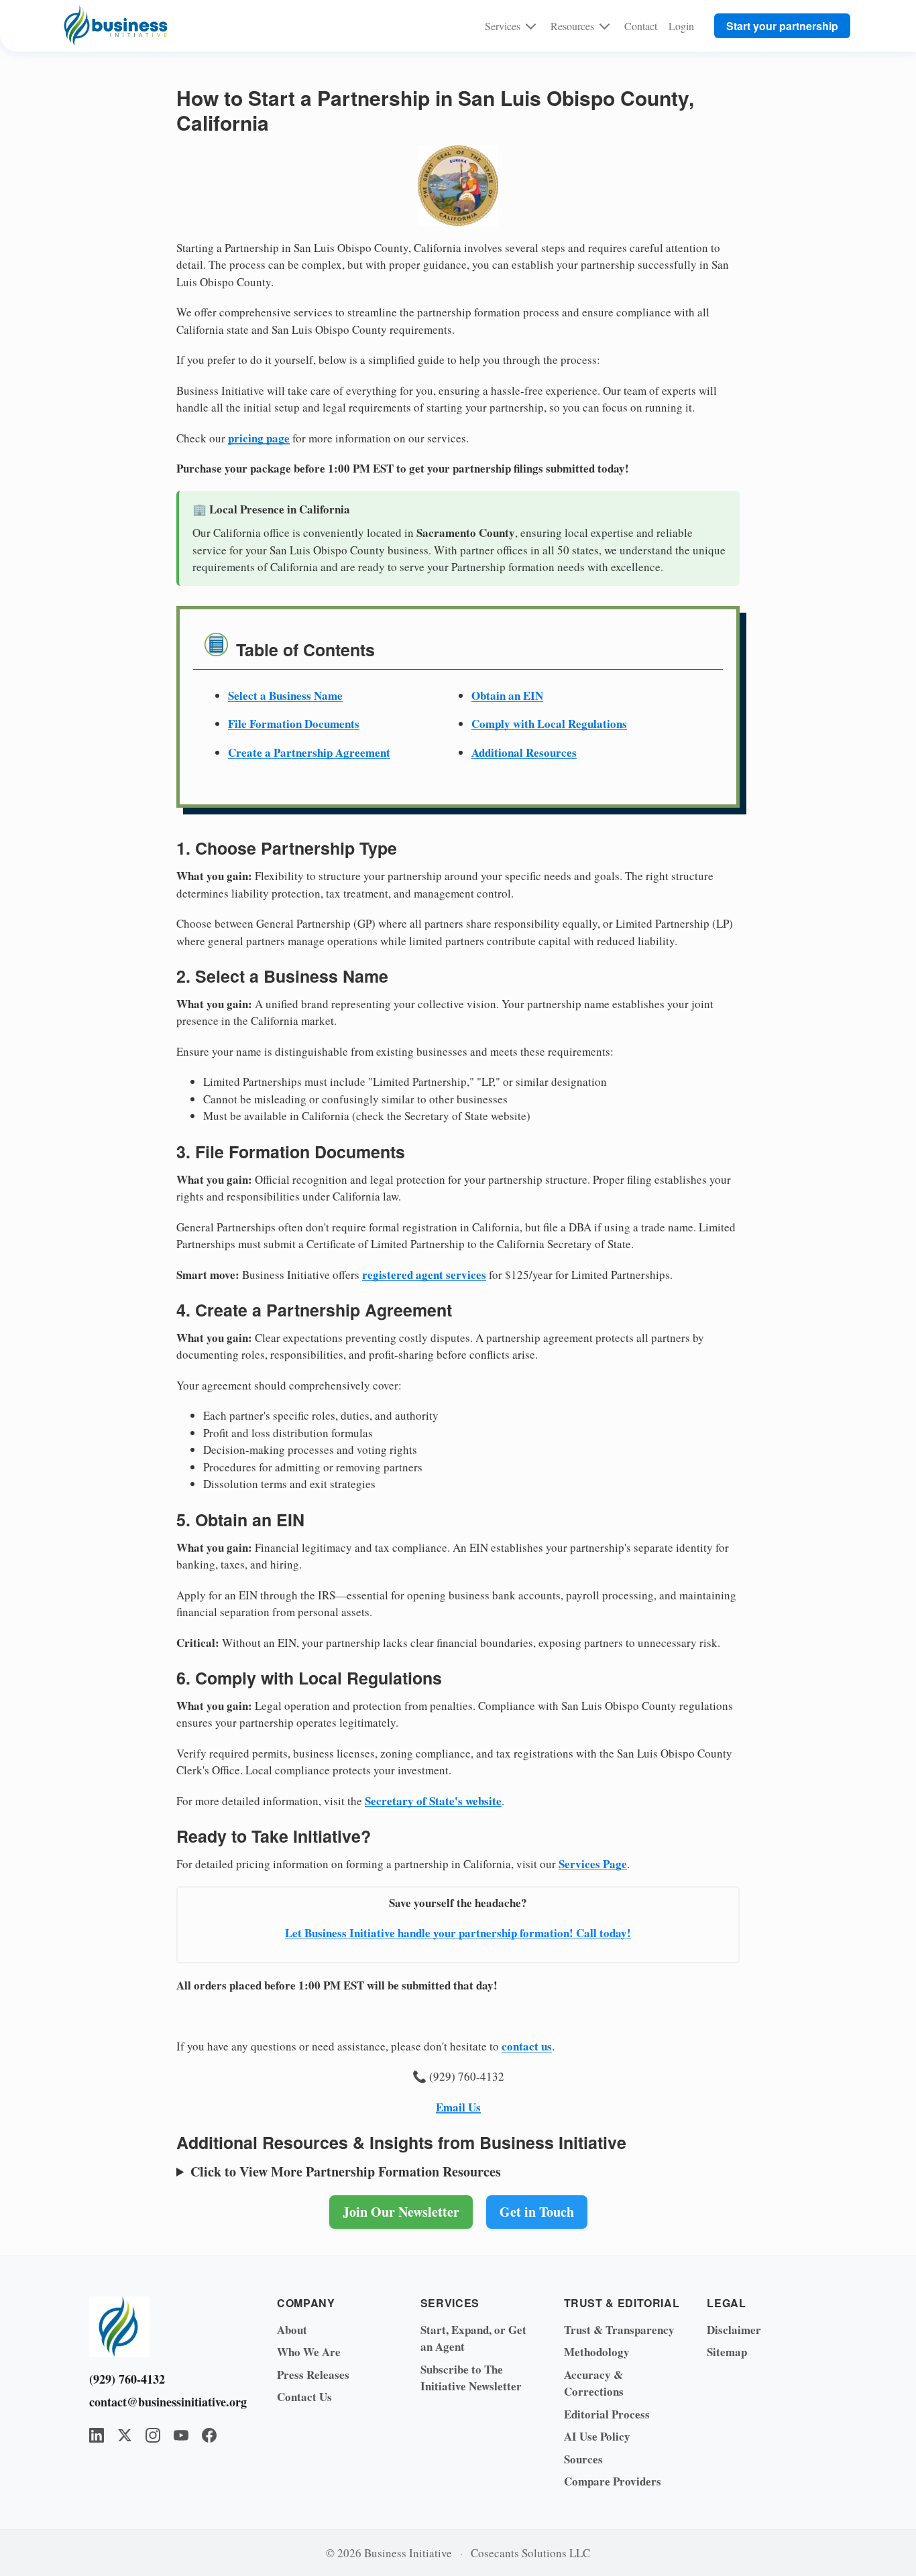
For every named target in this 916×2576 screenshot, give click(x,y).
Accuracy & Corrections (594, 2383)
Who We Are (309, 2352)
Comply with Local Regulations (549, 724)
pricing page (259, 438)
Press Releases (313, 2375)
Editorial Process (607, 2414)
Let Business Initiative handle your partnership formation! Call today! (458, 1933)
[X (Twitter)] (125, 2435)
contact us (527, 2046)
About (292, 2330)
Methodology (597, 2352)
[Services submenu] (531, 25)
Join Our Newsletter (401, 2212)
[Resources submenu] (605, 25)
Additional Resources (524, 752)
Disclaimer (734, 2330)
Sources (583, 2459)
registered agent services (424, 1275)
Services (503, 26)
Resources (572, 26)
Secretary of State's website (433, 1801)
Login (681, 26)
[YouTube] (181, 2435)
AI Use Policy (597, 2436)
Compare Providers (613, 2481)
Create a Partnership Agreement (309, 752)
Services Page (593, 1864)
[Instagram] (153, 2435)
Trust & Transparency (619, 2330)
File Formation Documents (294, 724)
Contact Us (304, 2397)
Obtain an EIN (507, 695)
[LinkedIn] (97, 2435)
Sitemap (727, 2352)
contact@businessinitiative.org (163, 2402)
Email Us (458, 2107)
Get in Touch (537, 2212)
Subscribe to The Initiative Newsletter (471, 2378)
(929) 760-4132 (127, 2379)
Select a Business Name (285, 695)
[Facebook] (209, 2435)
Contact (641, 26)
